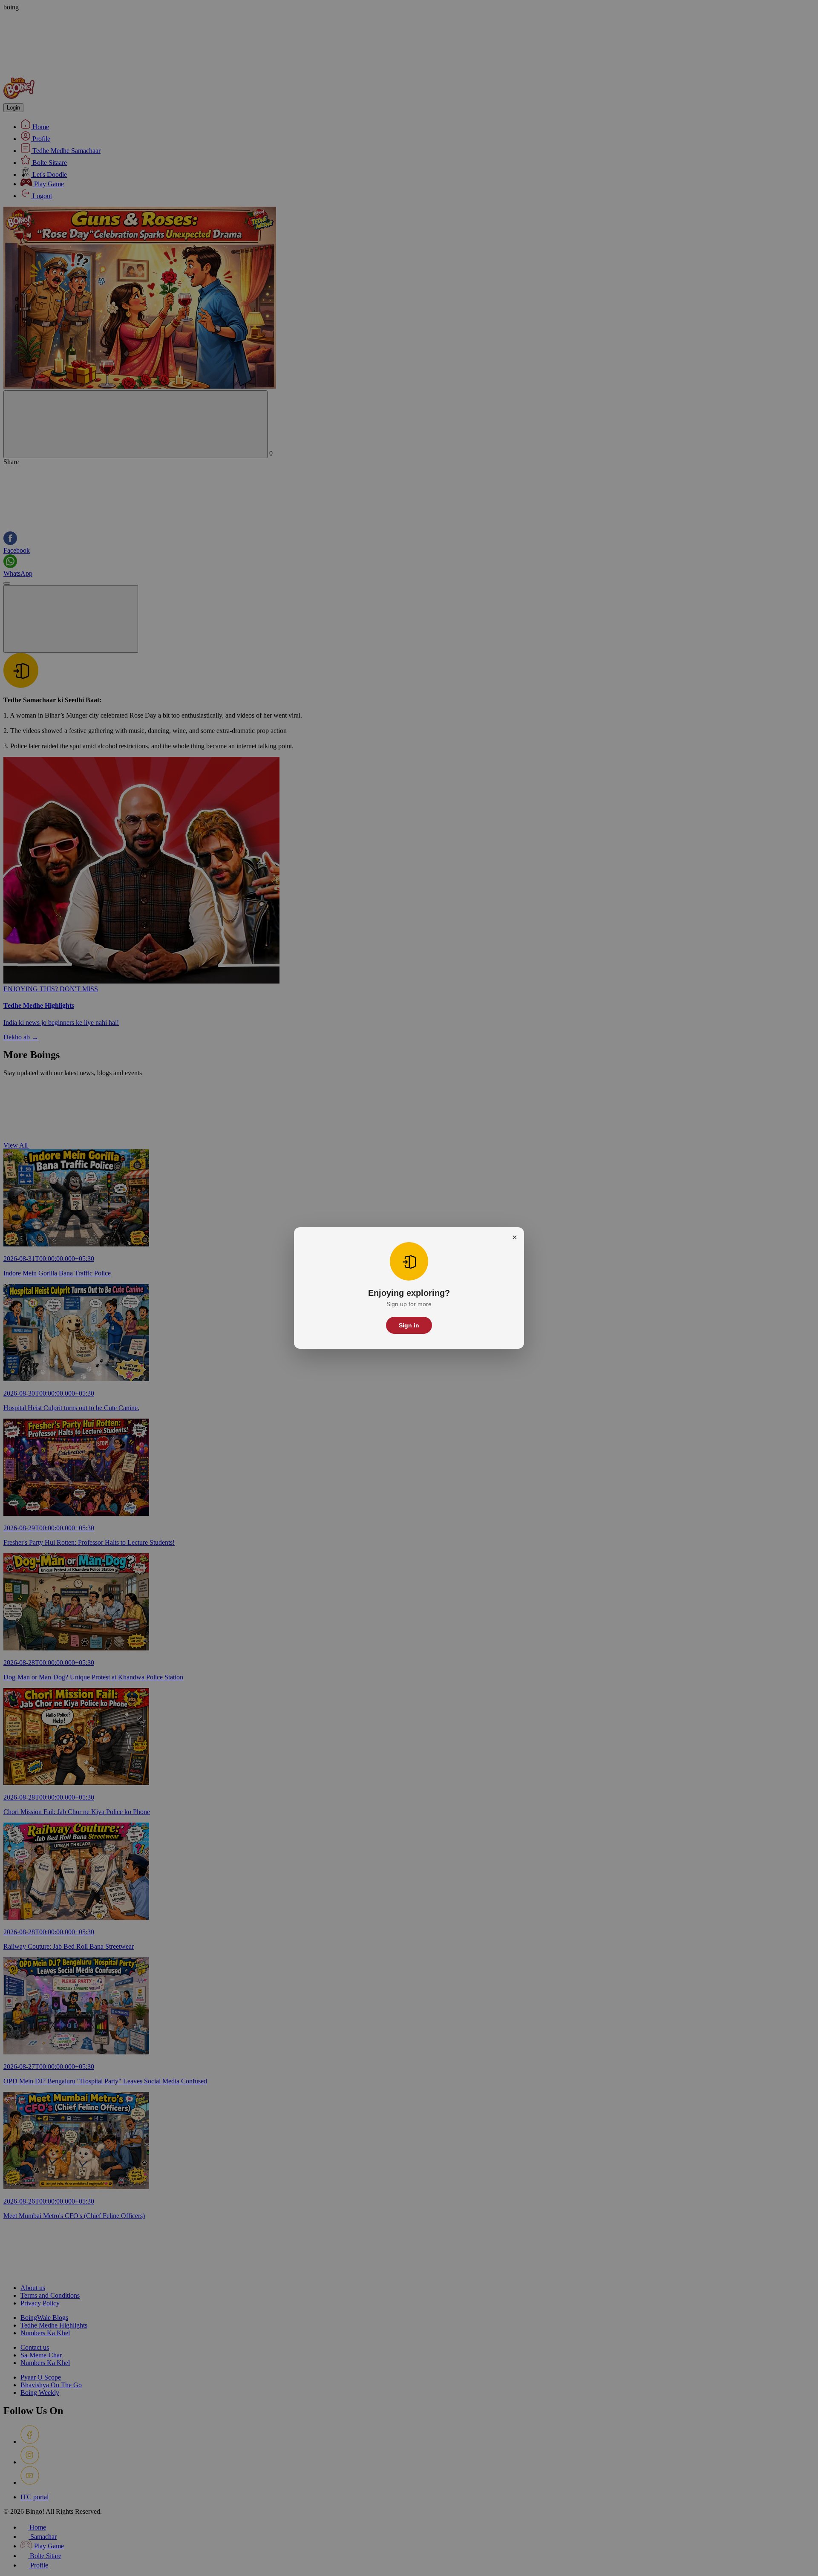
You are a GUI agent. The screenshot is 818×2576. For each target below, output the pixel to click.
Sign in (409, 1325)
